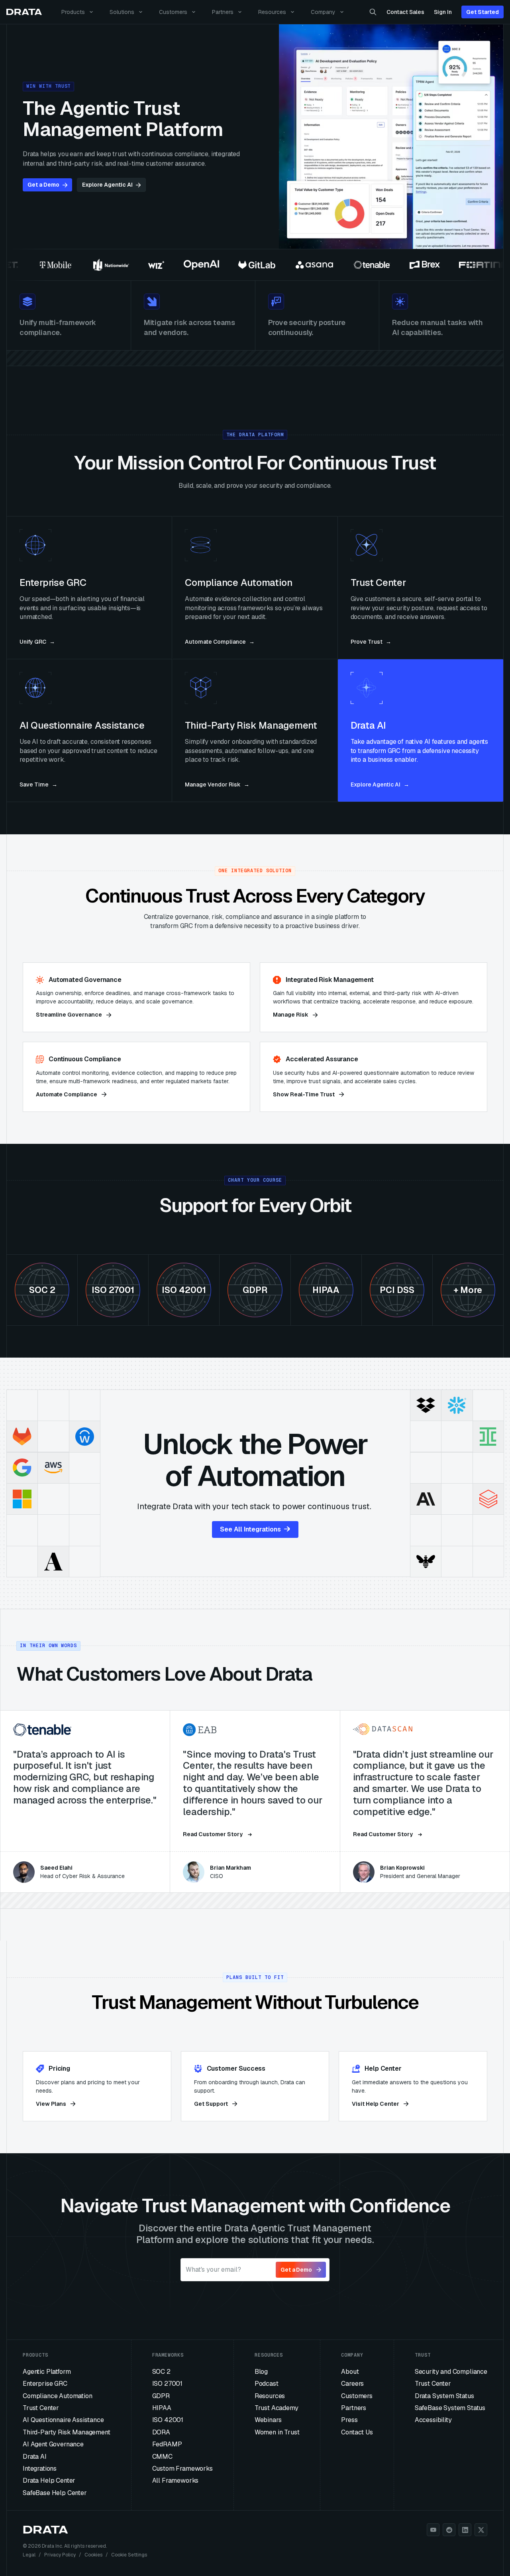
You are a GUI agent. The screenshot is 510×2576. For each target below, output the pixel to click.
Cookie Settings (129, 2555)
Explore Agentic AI (107, 185)
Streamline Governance (69, 1015)
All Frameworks (176, 2480)
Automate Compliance (67, 1094)
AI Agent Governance (53, 2444)
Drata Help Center (49, 2480)
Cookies (93, 2555)
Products (73, 12)
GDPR (161, 2396)
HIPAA (162, 2408)
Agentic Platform (47, 2372)
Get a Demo (43, 185)
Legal (29, 2555)
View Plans (51, 2104)
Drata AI (35, 2457)
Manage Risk (291, 1015)
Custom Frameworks (182, 2469)
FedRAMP (167, 2444)
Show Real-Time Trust (304, 1094)
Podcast (267, 2384)
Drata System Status (444, 2396)
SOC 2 (161, 2372)
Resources (272, 12)
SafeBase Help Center (55, 2493)
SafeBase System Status (450, 2408)
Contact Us (357, 2432)
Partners (223, 12)
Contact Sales (405, 12)
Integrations (40, 2469)
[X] (481, 2530)
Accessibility (433, 2420)
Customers (173, 12)
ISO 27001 (168, 2384)
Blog (261, 2372)
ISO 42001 (168, 2420)
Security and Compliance (451, 2372)
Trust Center (41, 2408)
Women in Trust (277, 2432)
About (350, 2372)
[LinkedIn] (465, 2530)
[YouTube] (433, 2530)
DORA (161, 2432)
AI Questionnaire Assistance (63, 2420)
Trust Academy (277, 2408)
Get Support (211, 2104)
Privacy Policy (60, 2555)
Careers (352, 2384)
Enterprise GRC (45, 2384)
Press (349, 2420)
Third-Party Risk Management (67, 2432)
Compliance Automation (58, 2396)
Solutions (122, 12)
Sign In (443, 12)
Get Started (483, 12)
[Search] (373, 12)
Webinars (268, 2420)
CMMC (162, 2457)
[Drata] (24, 12)
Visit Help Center (376, 2104)
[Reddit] (449, 2530)
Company (323, 12)
